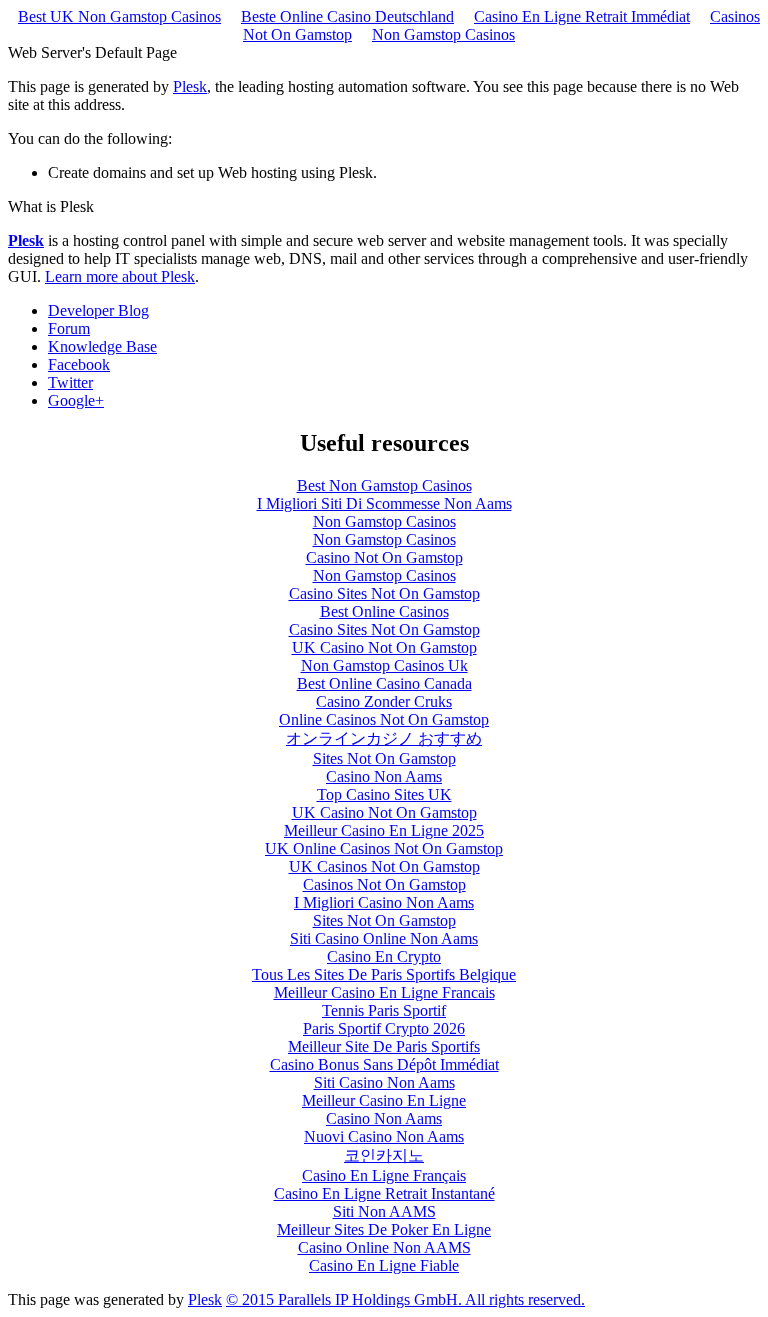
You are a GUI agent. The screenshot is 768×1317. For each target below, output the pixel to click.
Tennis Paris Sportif (384, 1010)
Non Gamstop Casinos (443, 34)
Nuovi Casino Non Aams (384, 1136)
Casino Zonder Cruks (384, 701)
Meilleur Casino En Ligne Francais (384, 992)
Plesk (190, 86)
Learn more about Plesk (120, 276)
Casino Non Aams (384, 776)
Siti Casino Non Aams (384, 1082)
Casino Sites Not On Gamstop (384, 593)
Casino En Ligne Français (384, 1175)
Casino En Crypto (384, 956)
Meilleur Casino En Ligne (384, 1100)
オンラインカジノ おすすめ (384, 738)
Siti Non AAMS (384, 1211)
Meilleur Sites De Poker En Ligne (384, 1229)
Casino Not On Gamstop (384, 557)
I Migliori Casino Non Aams (384, 902)
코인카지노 (384, 1155)
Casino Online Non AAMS (384, 1247)
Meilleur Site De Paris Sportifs (384, 1046)
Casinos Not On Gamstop (384, 884)
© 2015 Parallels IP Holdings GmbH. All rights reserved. (405, 1299)
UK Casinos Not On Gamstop (384, 866)
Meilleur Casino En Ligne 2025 (384, 830)
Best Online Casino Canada (384, 683)
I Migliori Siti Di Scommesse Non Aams (384, 503)
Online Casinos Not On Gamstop (384, 719)
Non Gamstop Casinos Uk (384, 665)
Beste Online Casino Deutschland (347, 16)
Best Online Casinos (384, 611)
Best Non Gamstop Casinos (384, 485)
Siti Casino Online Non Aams (384, 938)
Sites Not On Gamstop (384, 758)
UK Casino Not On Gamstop (384, 647)
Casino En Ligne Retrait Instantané (384, 1193)
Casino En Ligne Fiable (384, 1265)
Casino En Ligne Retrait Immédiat (582, 16)
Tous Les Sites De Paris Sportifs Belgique (384, 974)
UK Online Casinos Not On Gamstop (384, 848)
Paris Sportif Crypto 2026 (384, 1028)
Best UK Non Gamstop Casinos (119, 16)
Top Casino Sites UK (384, 794)
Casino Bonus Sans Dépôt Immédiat (384, 1064)
